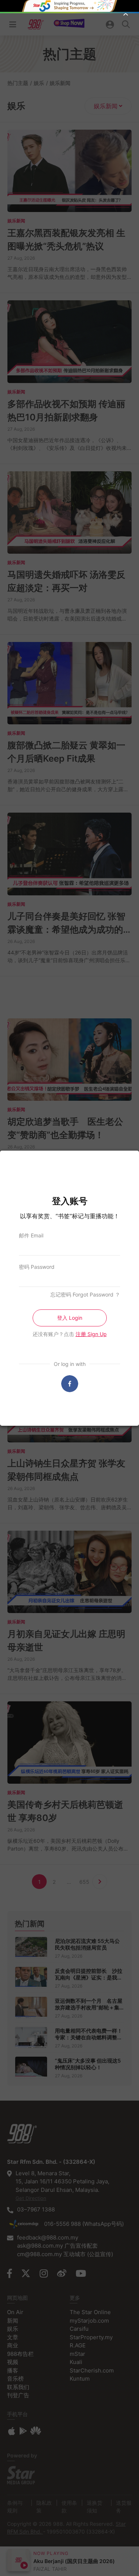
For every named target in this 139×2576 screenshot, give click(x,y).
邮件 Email (31, 1235)
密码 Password (37, 1267)
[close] (126, 13)
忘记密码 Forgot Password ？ (85, 1294)
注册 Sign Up (91, 1334)
